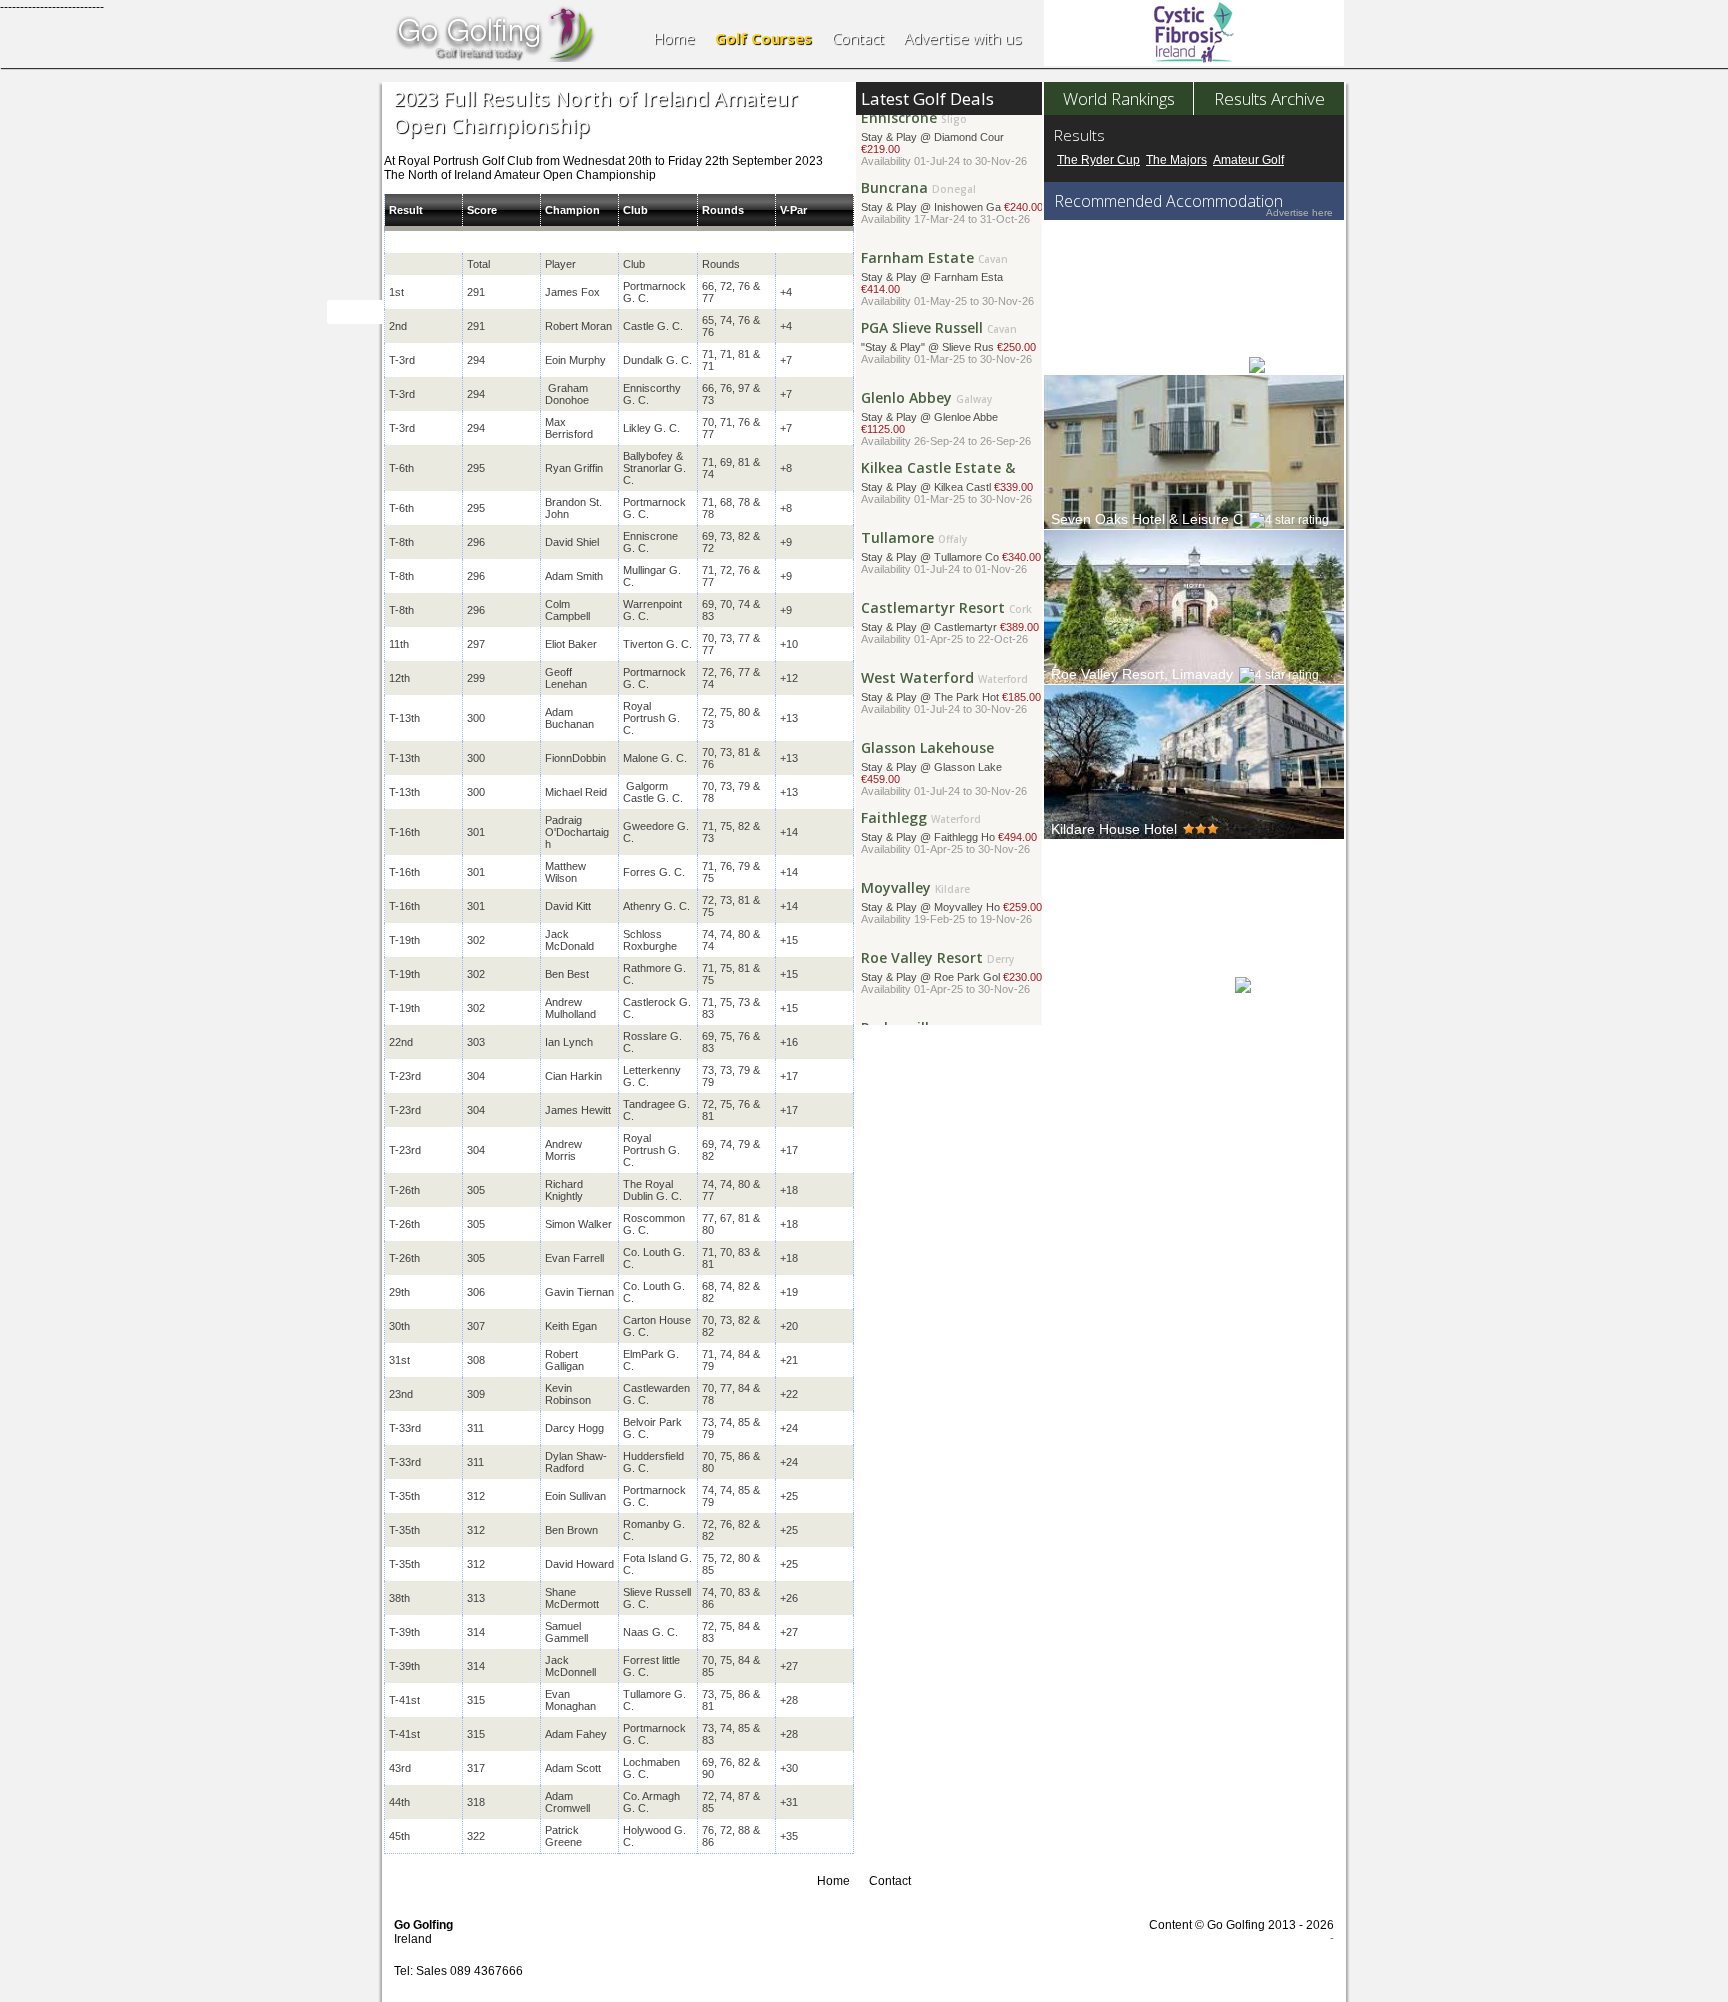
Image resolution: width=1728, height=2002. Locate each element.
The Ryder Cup (1098, 160)
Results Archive (1269, 98)
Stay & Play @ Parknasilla (948, 983)
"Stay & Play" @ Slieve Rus (948, 283)
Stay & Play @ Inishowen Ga (952, 143)
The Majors (1176, 160)
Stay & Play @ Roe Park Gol (951, 913)
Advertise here (1299, 212)
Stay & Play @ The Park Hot (951, 633)
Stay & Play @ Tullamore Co (951, 493)
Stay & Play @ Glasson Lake (944, 709)
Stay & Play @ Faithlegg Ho (949, 773)
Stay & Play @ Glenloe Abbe (946, 359)
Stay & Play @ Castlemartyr (950, 563)
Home (674, 38)
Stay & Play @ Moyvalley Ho (951, 843)
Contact (858, 38)
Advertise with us (963, 38)
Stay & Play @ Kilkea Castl (947, 423)
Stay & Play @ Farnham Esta (947, 219)
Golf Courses (763, 38)
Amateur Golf (1248, 160)
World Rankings (1119, 98)
